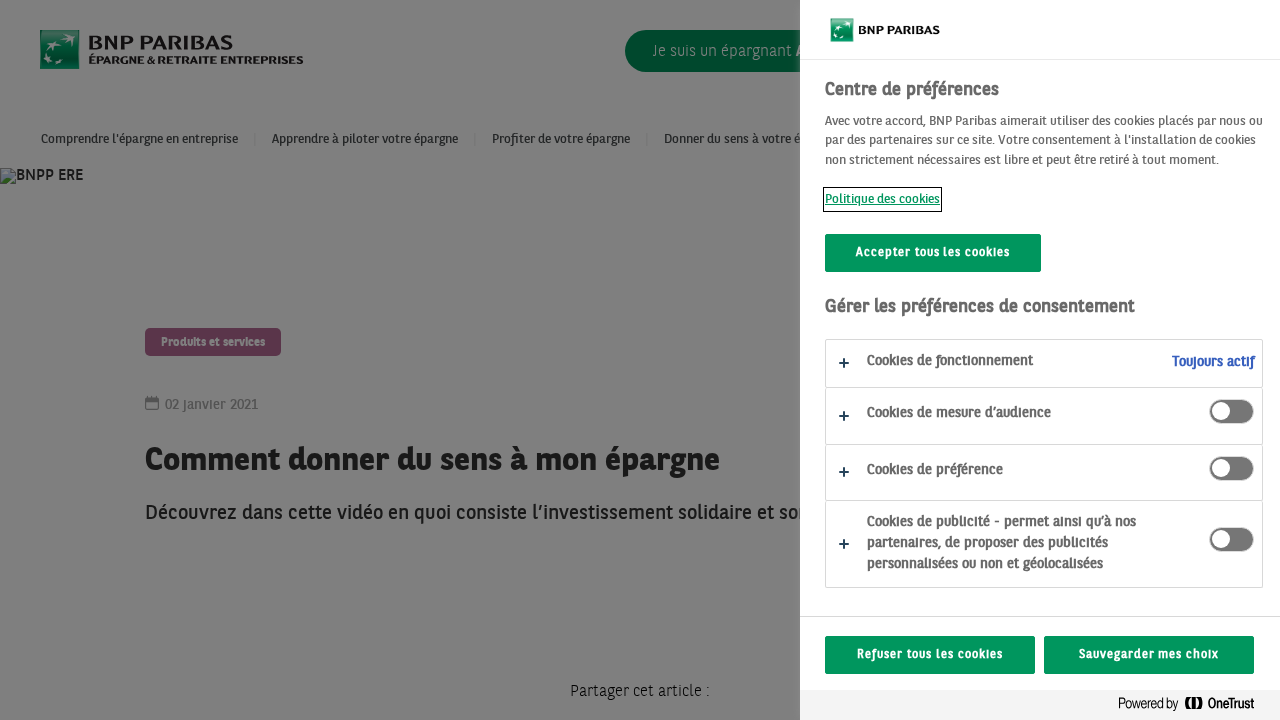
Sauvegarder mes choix (1149, 655)
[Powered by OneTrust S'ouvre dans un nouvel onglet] (1194, 707)
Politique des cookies (882, 199)
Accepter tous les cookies (933, 253)
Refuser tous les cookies (929, 655)
